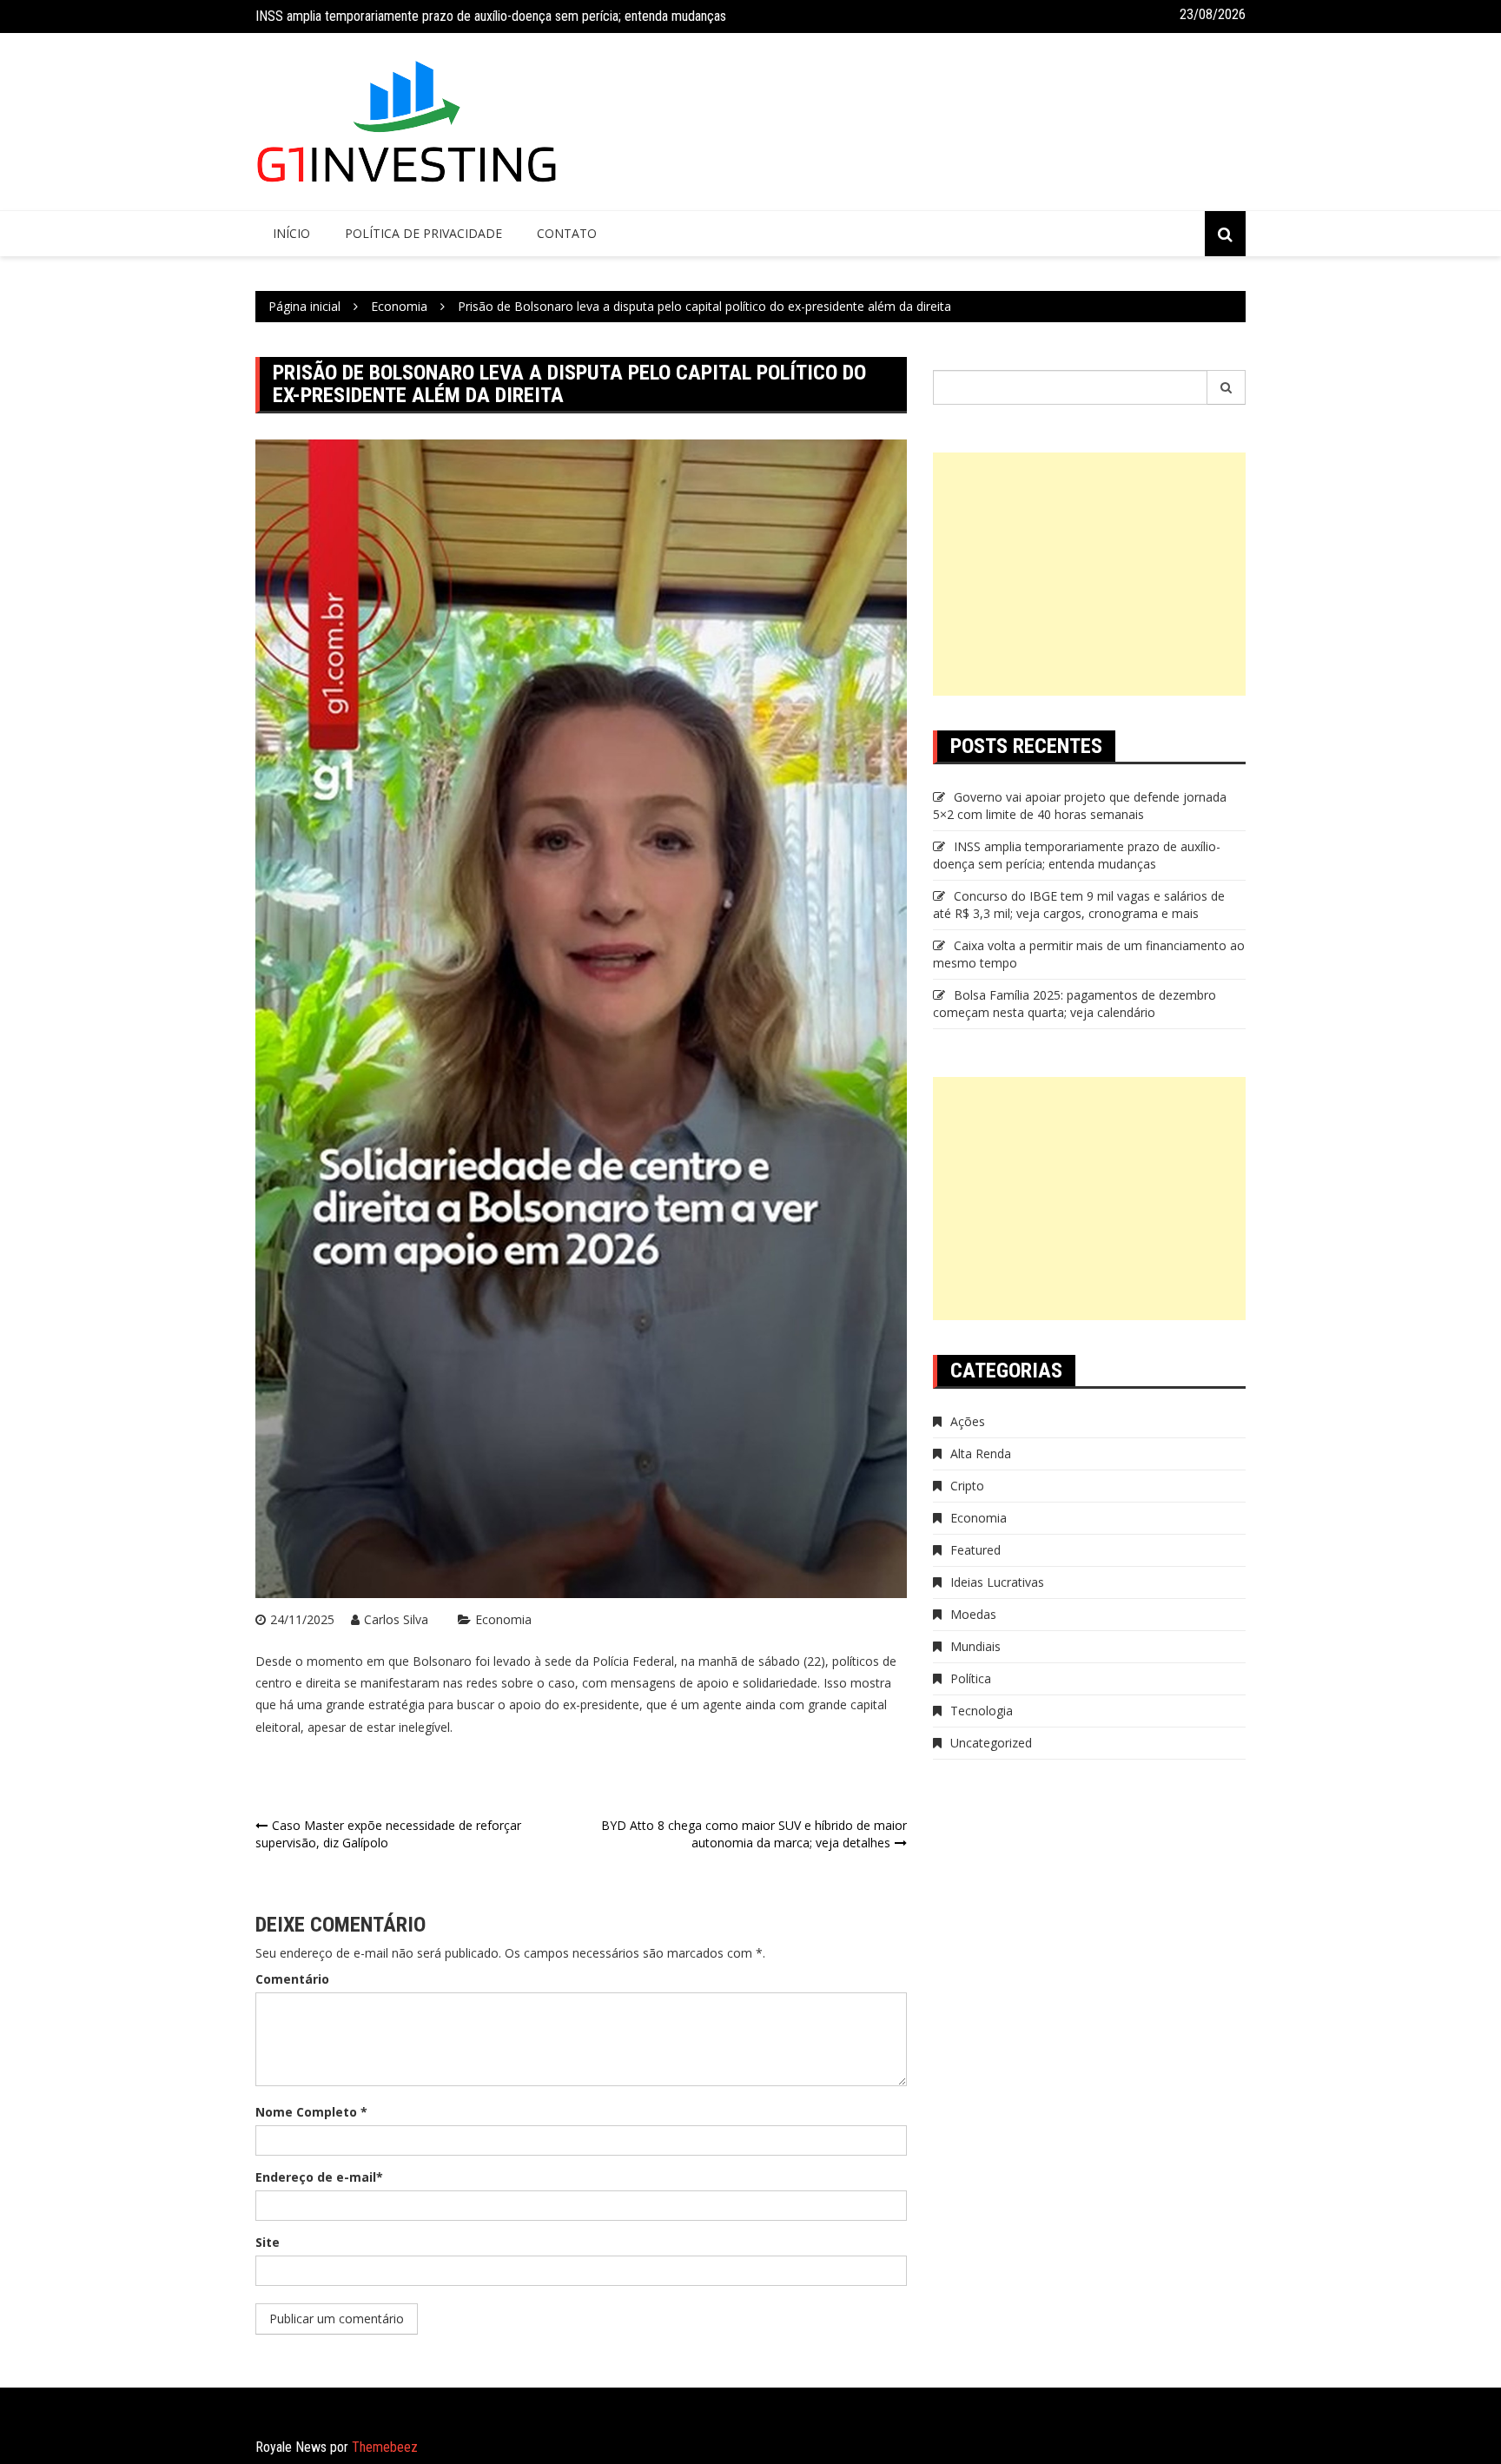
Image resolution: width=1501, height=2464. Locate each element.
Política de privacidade (423, 233)
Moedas (973, 1614)
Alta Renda (981, 1453)
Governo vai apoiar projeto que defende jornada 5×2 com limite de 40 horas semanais (1080, 806)
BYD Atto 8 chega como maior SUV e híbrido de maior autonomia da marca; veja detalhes (754, 1834)
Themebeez (385, 2447)
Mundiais (975, 1646)
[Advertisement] (1089, 574)
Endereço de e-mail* (319, 2177)
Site (268, 2242)
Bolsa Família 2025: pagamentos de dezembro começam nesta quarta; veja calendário (1075, 1004)
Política (971, 1678)
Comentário (292, 1979)
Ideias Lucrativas (997, 1582)
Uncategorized (991, 1743)
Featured (975, 1550)
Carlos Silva (396, 1619)
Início (291, 233)
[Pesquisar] (1227, 387)
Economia (503, 1619)
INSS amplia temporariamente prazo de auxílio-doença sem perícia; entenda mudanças (491, 16)
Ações (968, 1421)
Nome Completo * (311, 2112)
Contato (567, 233)
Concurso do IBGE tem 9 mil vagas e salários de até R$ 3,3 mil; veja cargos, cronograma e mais (1079, 905)
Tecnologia (982, 1711)
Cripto (967, 1486)
